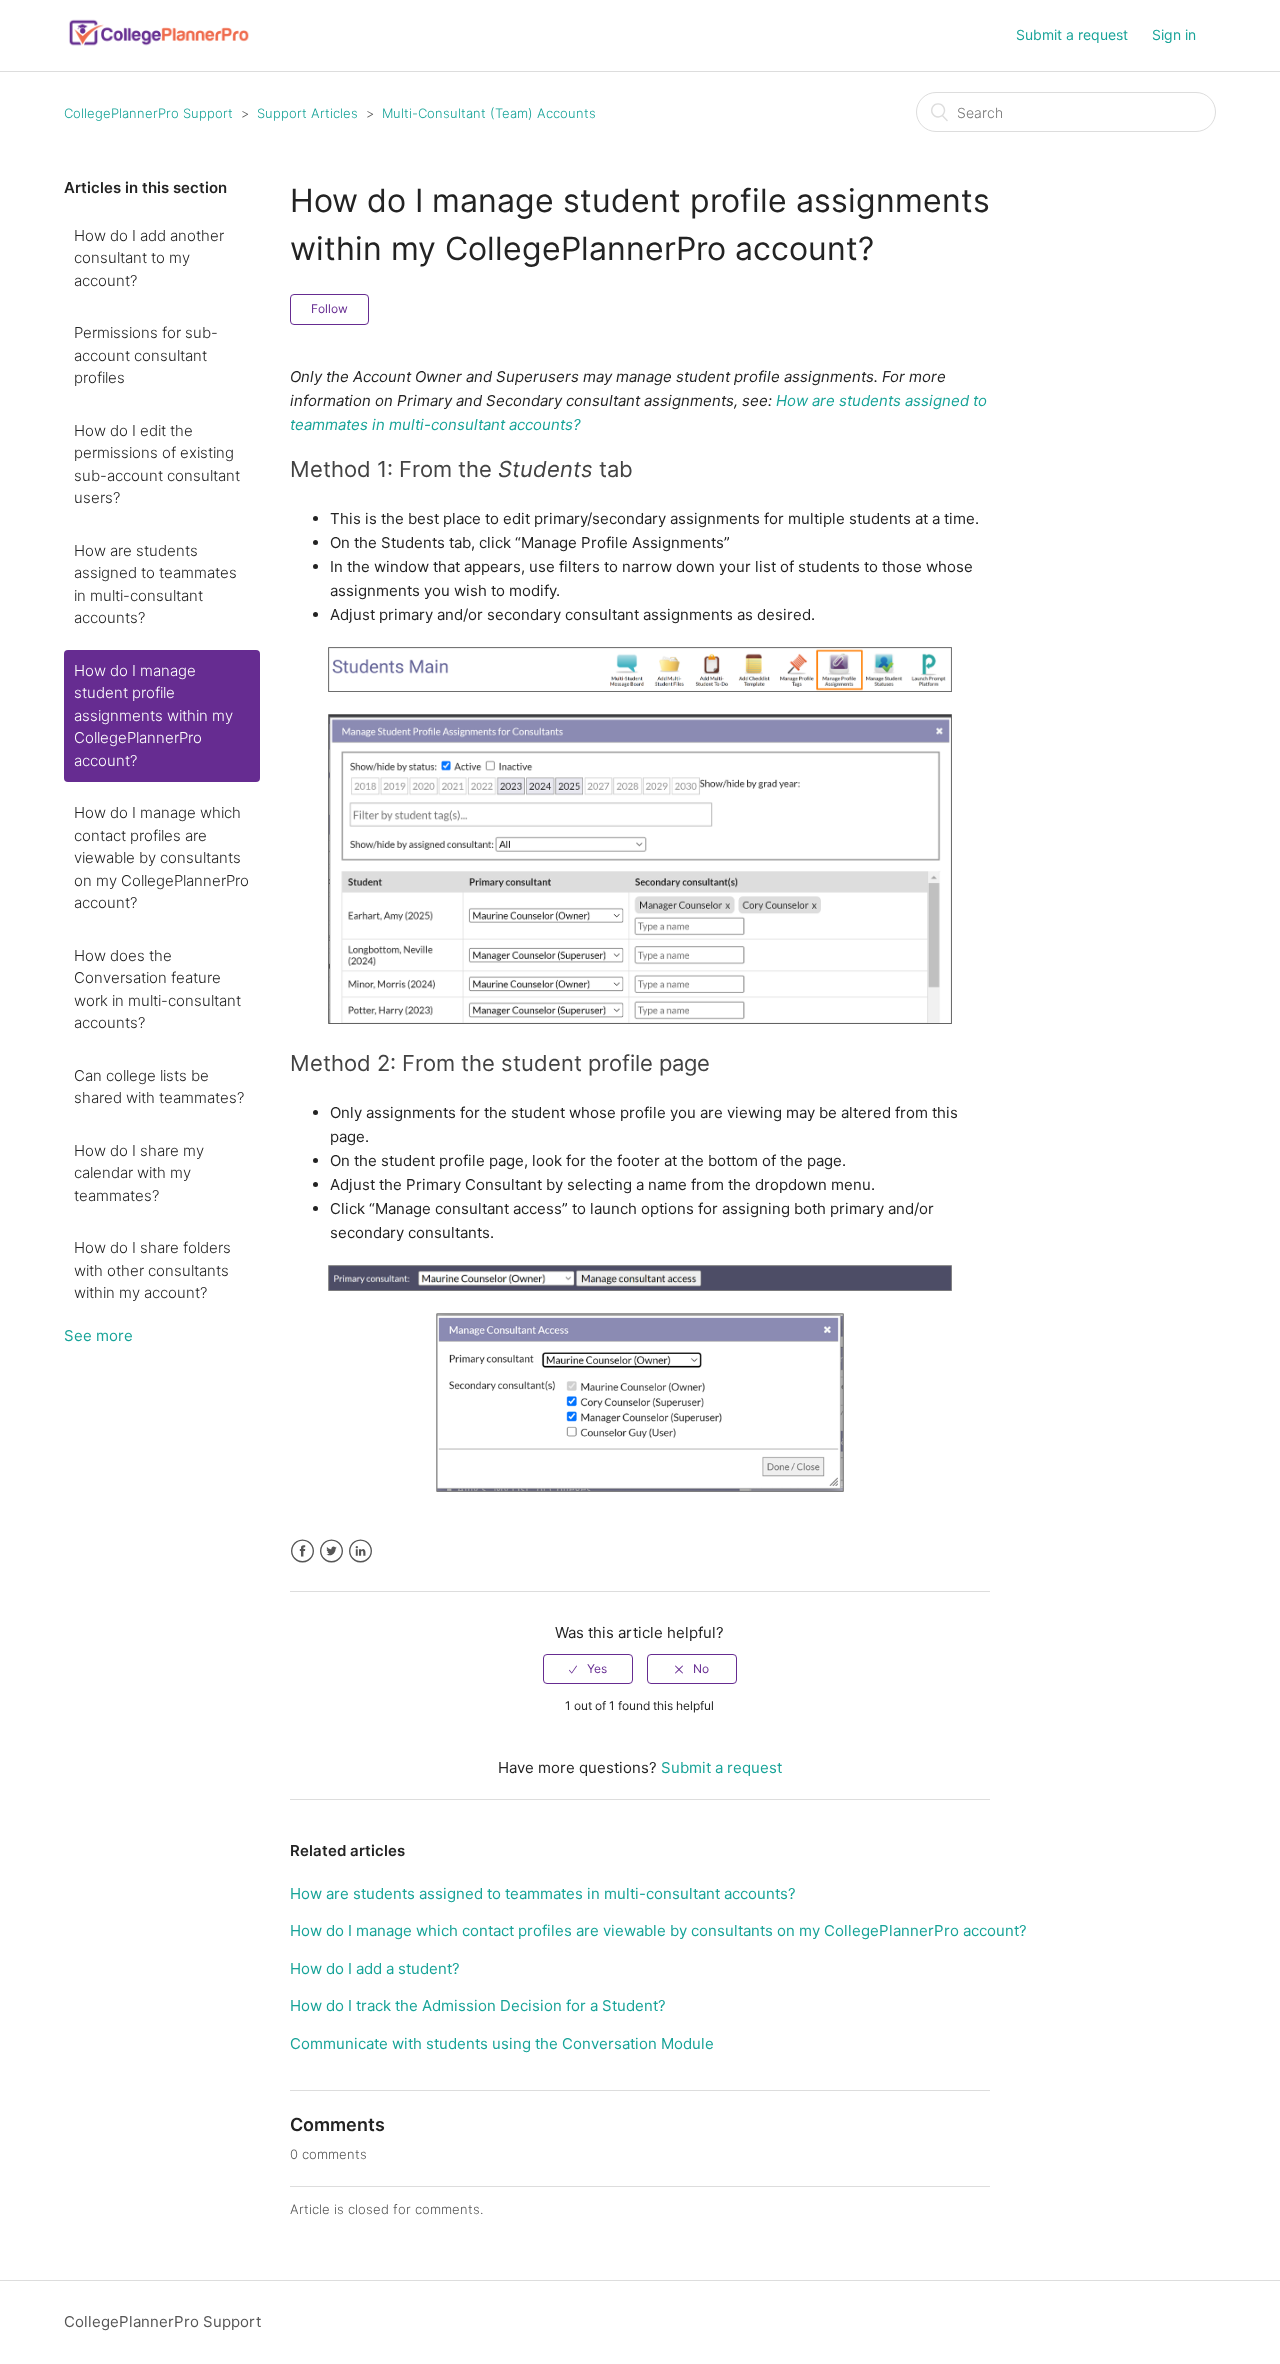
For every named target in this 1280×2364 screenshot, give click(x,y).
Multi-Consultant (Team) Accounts (489, 113)
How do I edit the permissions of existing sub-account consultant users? (157, 464)
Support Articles (307, 113)
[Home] (159, 45)
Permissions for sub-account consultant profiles (146, 355)
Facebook (302, 1551)
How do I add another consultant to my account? (149, 258)
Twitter (331, 1551)
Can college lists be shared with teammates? (159, 1087)
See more (98, 1335)
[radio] (588, 1669)
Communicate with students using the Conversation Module (502, 2043)
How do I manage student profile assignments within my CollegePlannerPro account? (153, 715)
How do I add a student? (375, 1968)
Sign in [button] (1174, 34)
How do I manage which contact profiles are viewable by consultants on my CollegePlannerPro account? (161, 857)
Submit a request (1072, 34)
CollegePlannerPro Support (148, 113)
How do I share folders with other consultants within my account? (152, 1270)
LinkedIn (360, 1551)
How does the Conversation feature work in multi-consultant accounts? (157, 989)
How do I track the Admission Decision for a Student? (478, 2005)
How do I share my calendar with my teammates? (139, 1173)
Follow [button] (329, 308)
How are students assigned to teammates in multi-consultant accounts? (155, 584)
